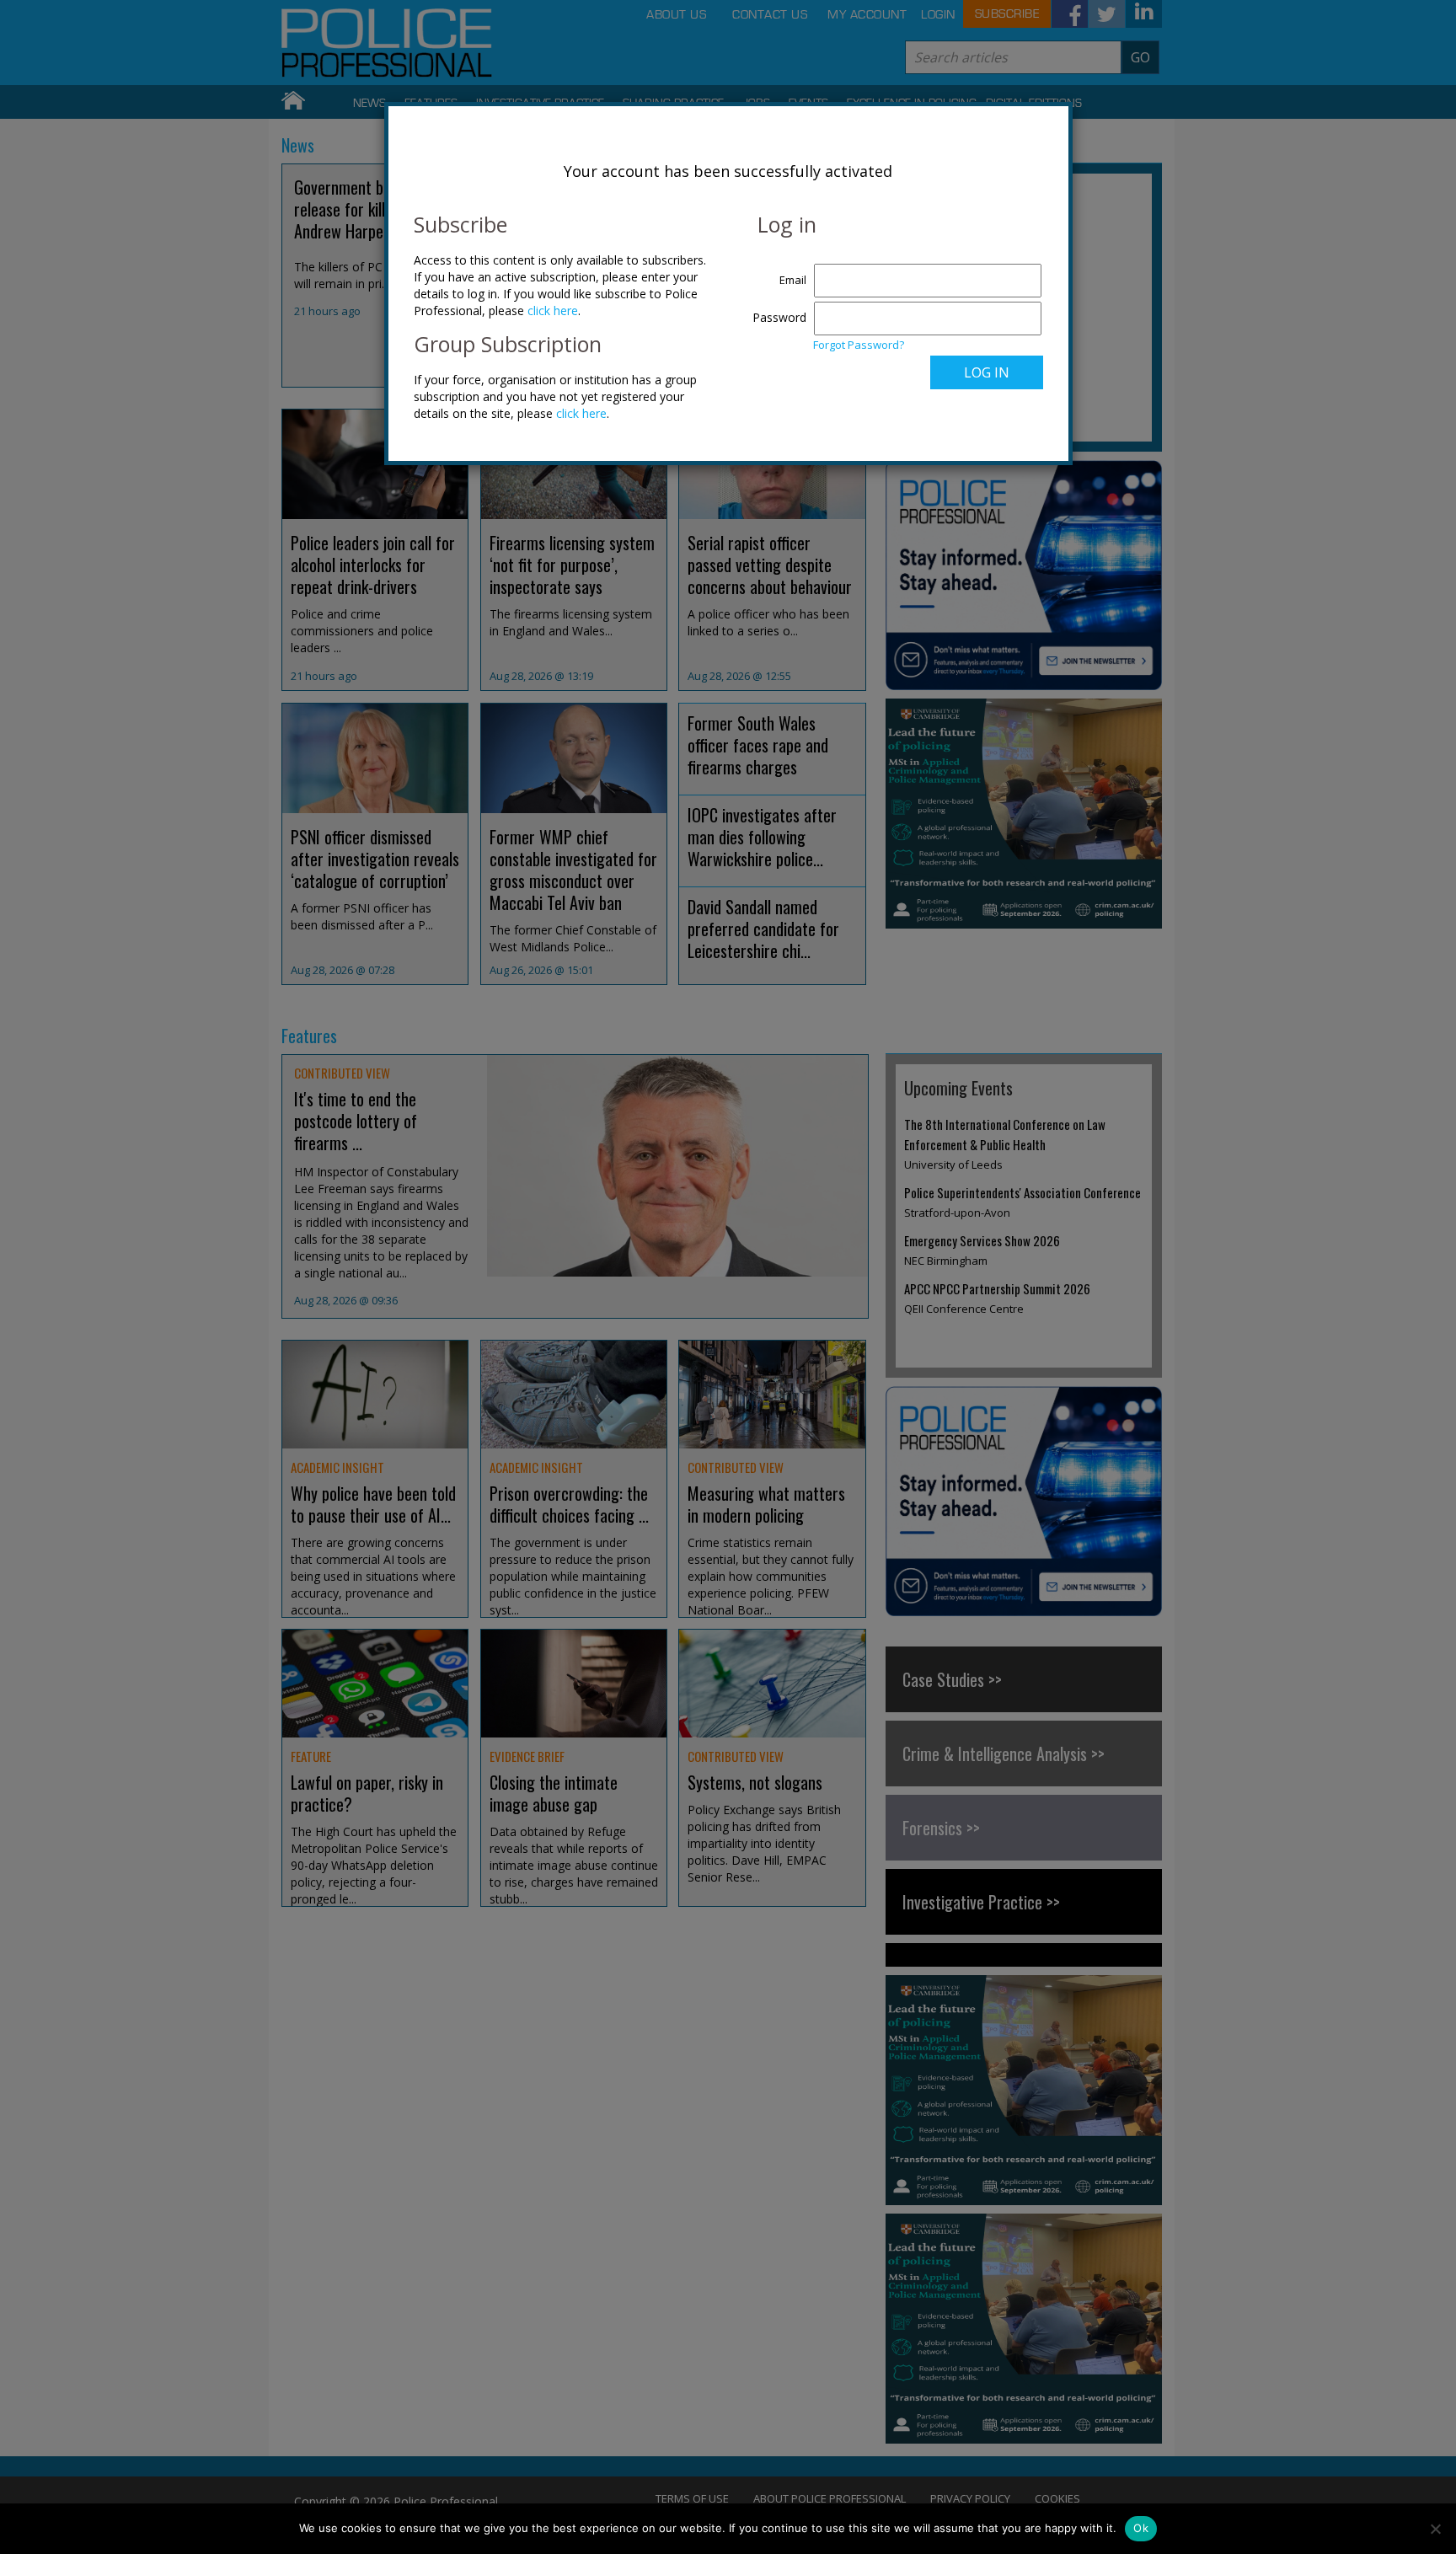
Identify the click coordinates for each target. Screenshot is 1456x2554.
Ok (1141, 2528)
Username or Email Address (776, 271)
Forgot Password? (859, 345)
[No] (1435, 2529)
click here (553, 311)
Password (779, 317)
